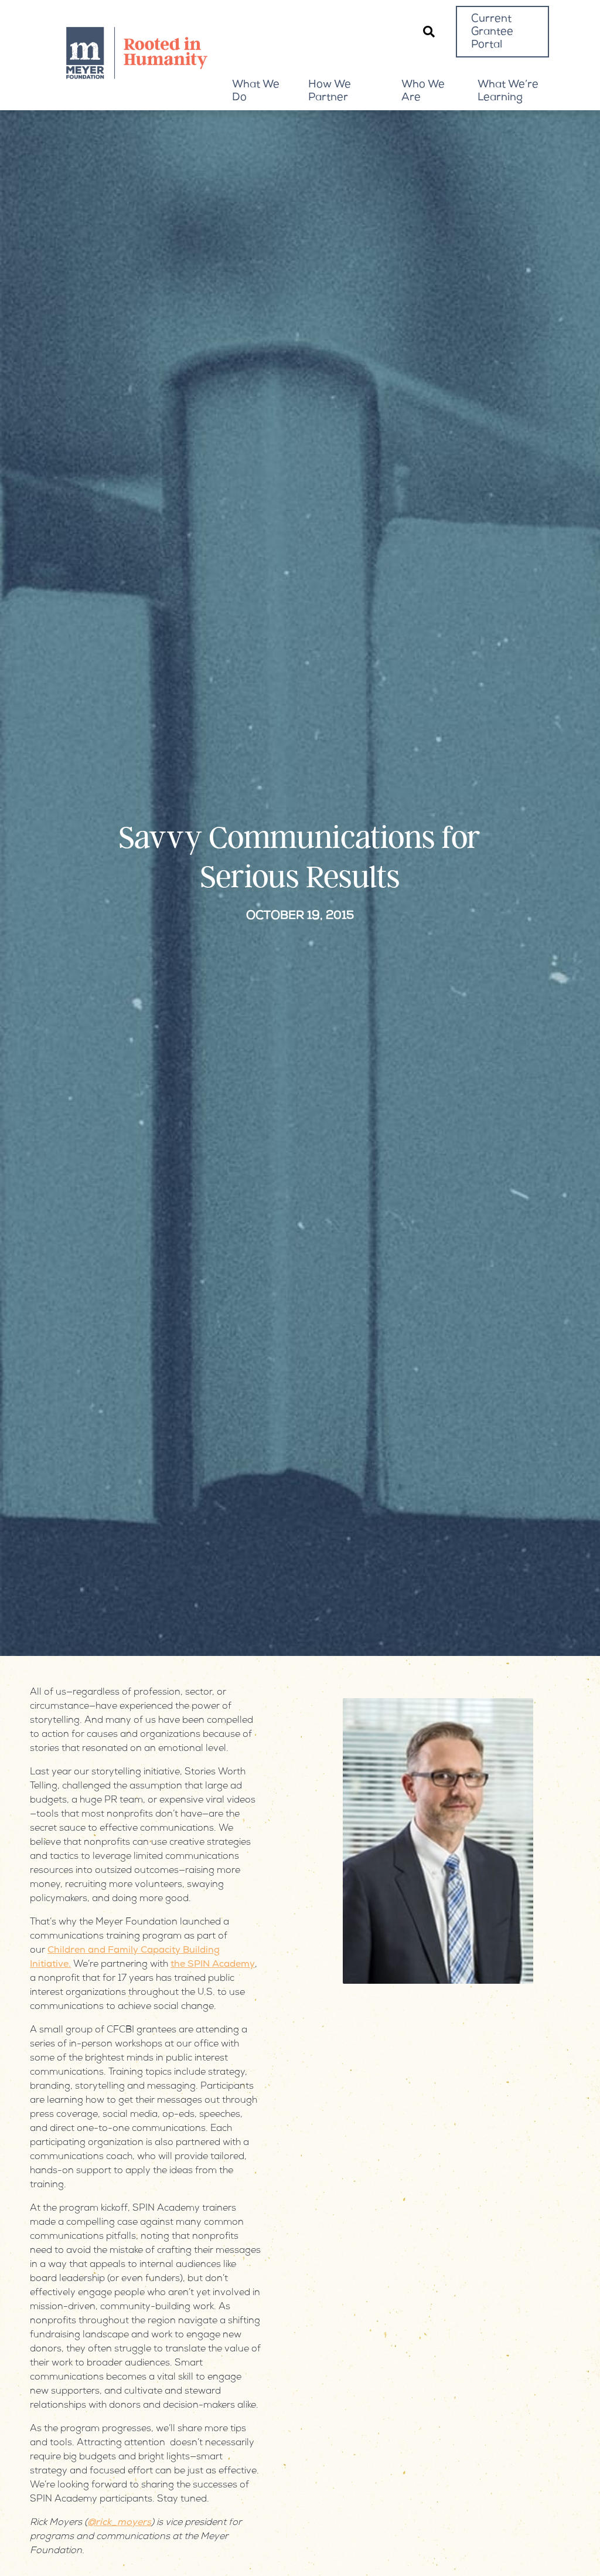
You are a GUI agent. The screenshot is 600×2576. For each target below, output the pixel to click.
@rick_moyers (119, 2523)
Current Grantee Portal (492, 32)
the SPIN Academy (213, 1965)
